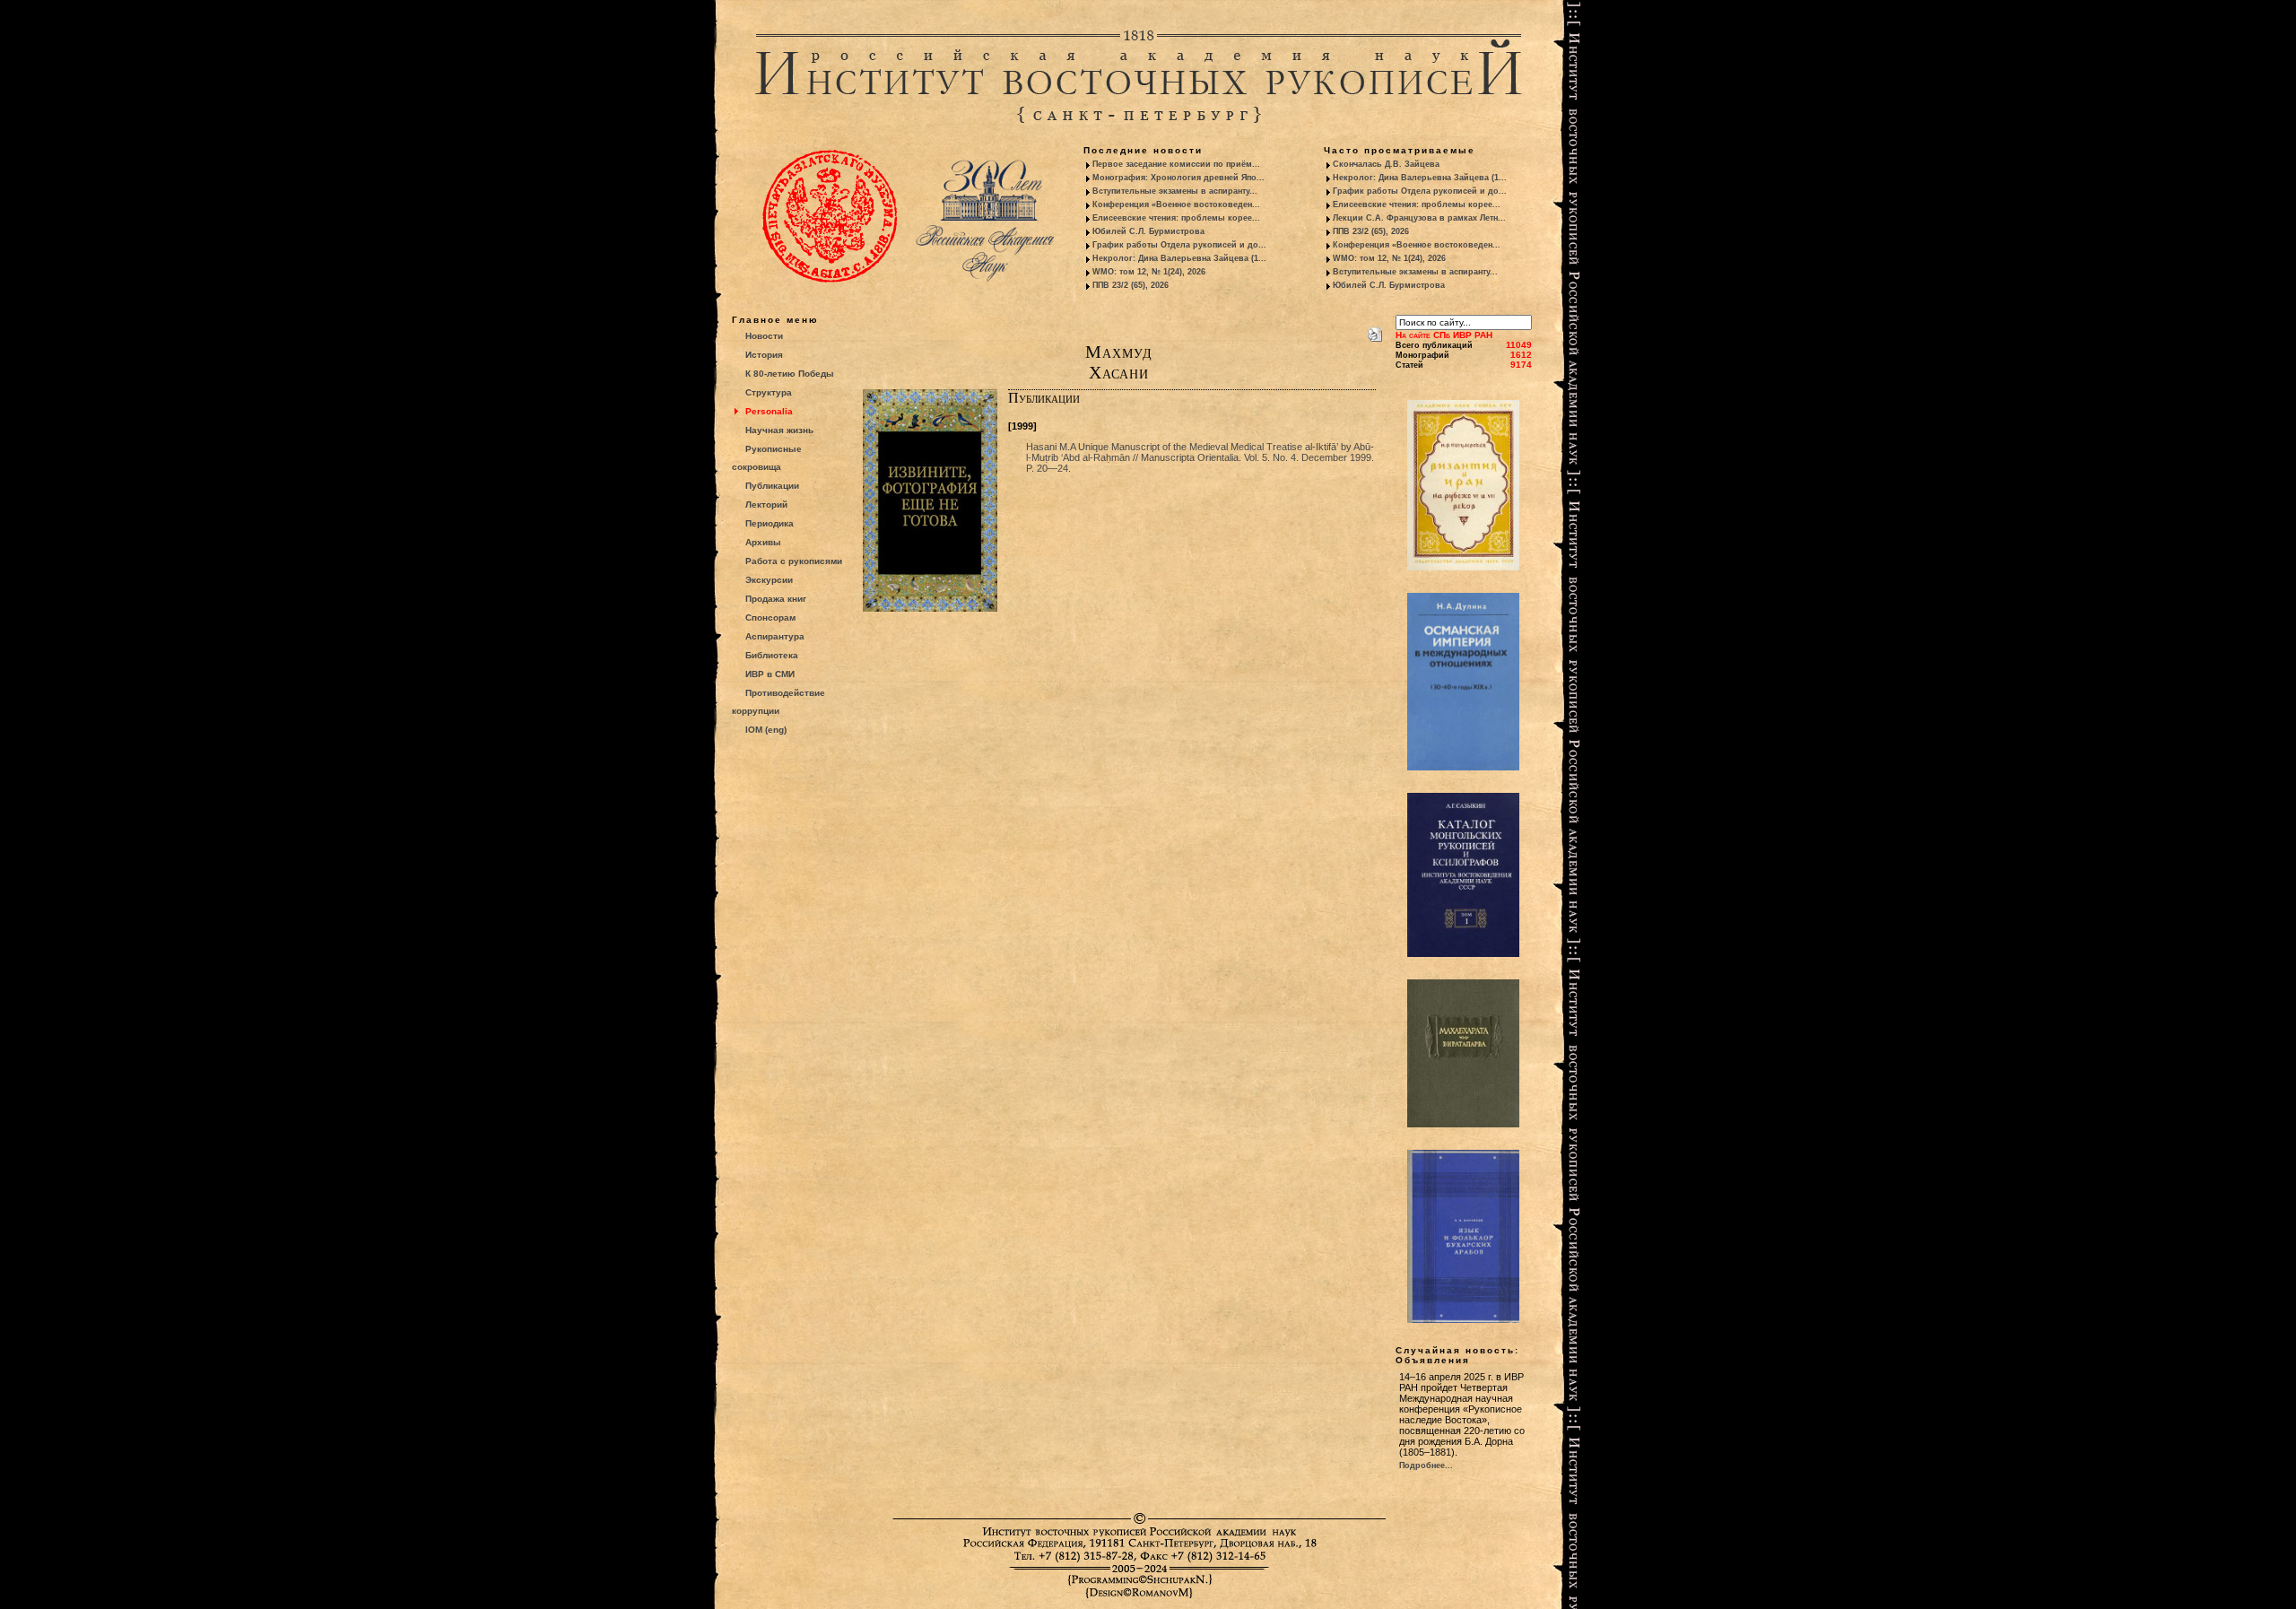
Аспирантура (775, 636)
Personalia (769, 411)
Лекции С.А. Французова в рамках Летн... (1419, 218)
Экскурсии (769, 580)
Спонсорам (770, 618)
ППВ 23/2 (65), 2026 (1131, 285)
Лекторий (766, 504)
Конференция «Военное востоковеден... (1176, 204)
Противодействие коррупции (778, 702)
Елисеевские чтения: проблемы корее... (1176, 218)
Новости (764, 336)
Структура (769, 392)
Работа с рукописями (794, 561)
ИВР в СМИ (770, 674)
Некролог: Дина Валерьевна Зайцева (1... (1179, 258)
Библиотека (772, 655)
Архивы (763, 542)
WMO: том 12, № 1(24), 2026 (1149, 272)
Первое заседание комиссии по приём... (1176, 164)
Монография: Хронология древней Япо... (1178, 178)
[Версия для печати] (1375, 331)
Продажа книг (776, 599)
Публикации (772, 486)
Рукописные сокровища (767, 458)
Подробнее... (1426, 1465)
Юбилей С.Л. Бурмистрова (1148, 231)
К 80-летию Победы (790, 374)
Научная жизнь (779, 430)
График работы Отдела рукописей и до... (1179, 245)
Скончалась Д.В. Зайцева (1386, 164)
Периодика (770, 523)
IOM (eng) (766, 730)
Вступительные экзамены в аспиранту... (1175, 191)
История (764, 355)
